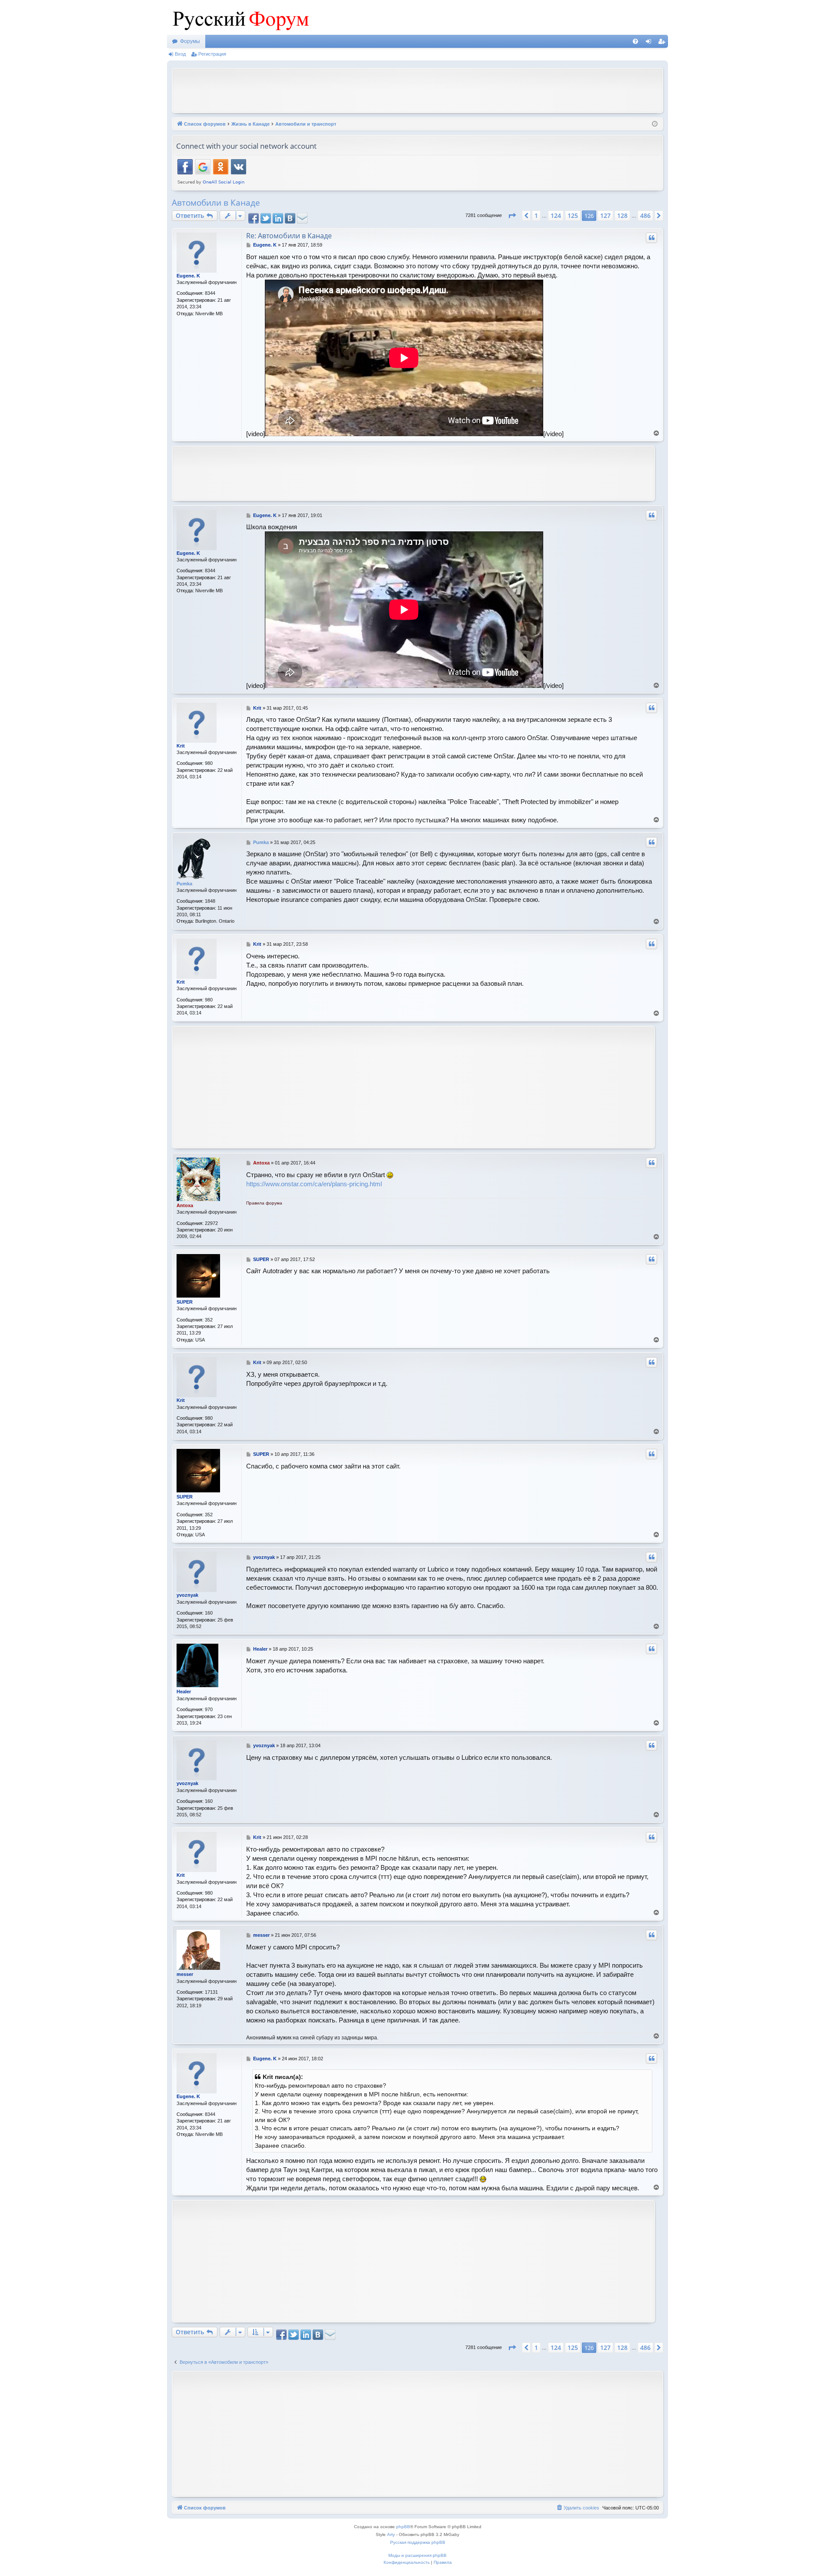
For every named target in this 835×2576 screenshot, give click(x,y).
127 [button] (605, 215)
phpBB (403, 2527)
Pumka (184, 884)
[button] (512, 216)
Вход (180, 54)
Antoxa (185, 1205)
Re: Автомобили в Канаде (289, 236)
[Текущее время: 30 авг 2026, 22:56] (655, 124)
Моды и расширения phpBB (417, 2555)
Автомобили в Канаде (216, 203)
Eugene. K (188, 276)
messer (185, 1974)
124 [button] (556, 215)
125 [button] (573, 215)
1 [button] (536, 215)
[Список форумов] (239, 17)
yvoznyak (187, 1595)
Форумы (190, 41)
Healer (184, 1692)
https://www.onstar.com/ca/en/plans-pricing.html (314, 1184)
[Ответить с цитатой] (651, 238)
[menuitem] (635, 41)
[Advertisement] (417, 90)
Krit (181, 746)
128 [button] (622, 215)
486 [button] (645, 215)
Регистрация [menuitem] (663, 43)
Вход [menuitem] (650, 43)
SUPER (185, 1302)
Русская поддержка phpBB (418, 2542)
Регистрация (212, 54)
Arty (391, 2534)
